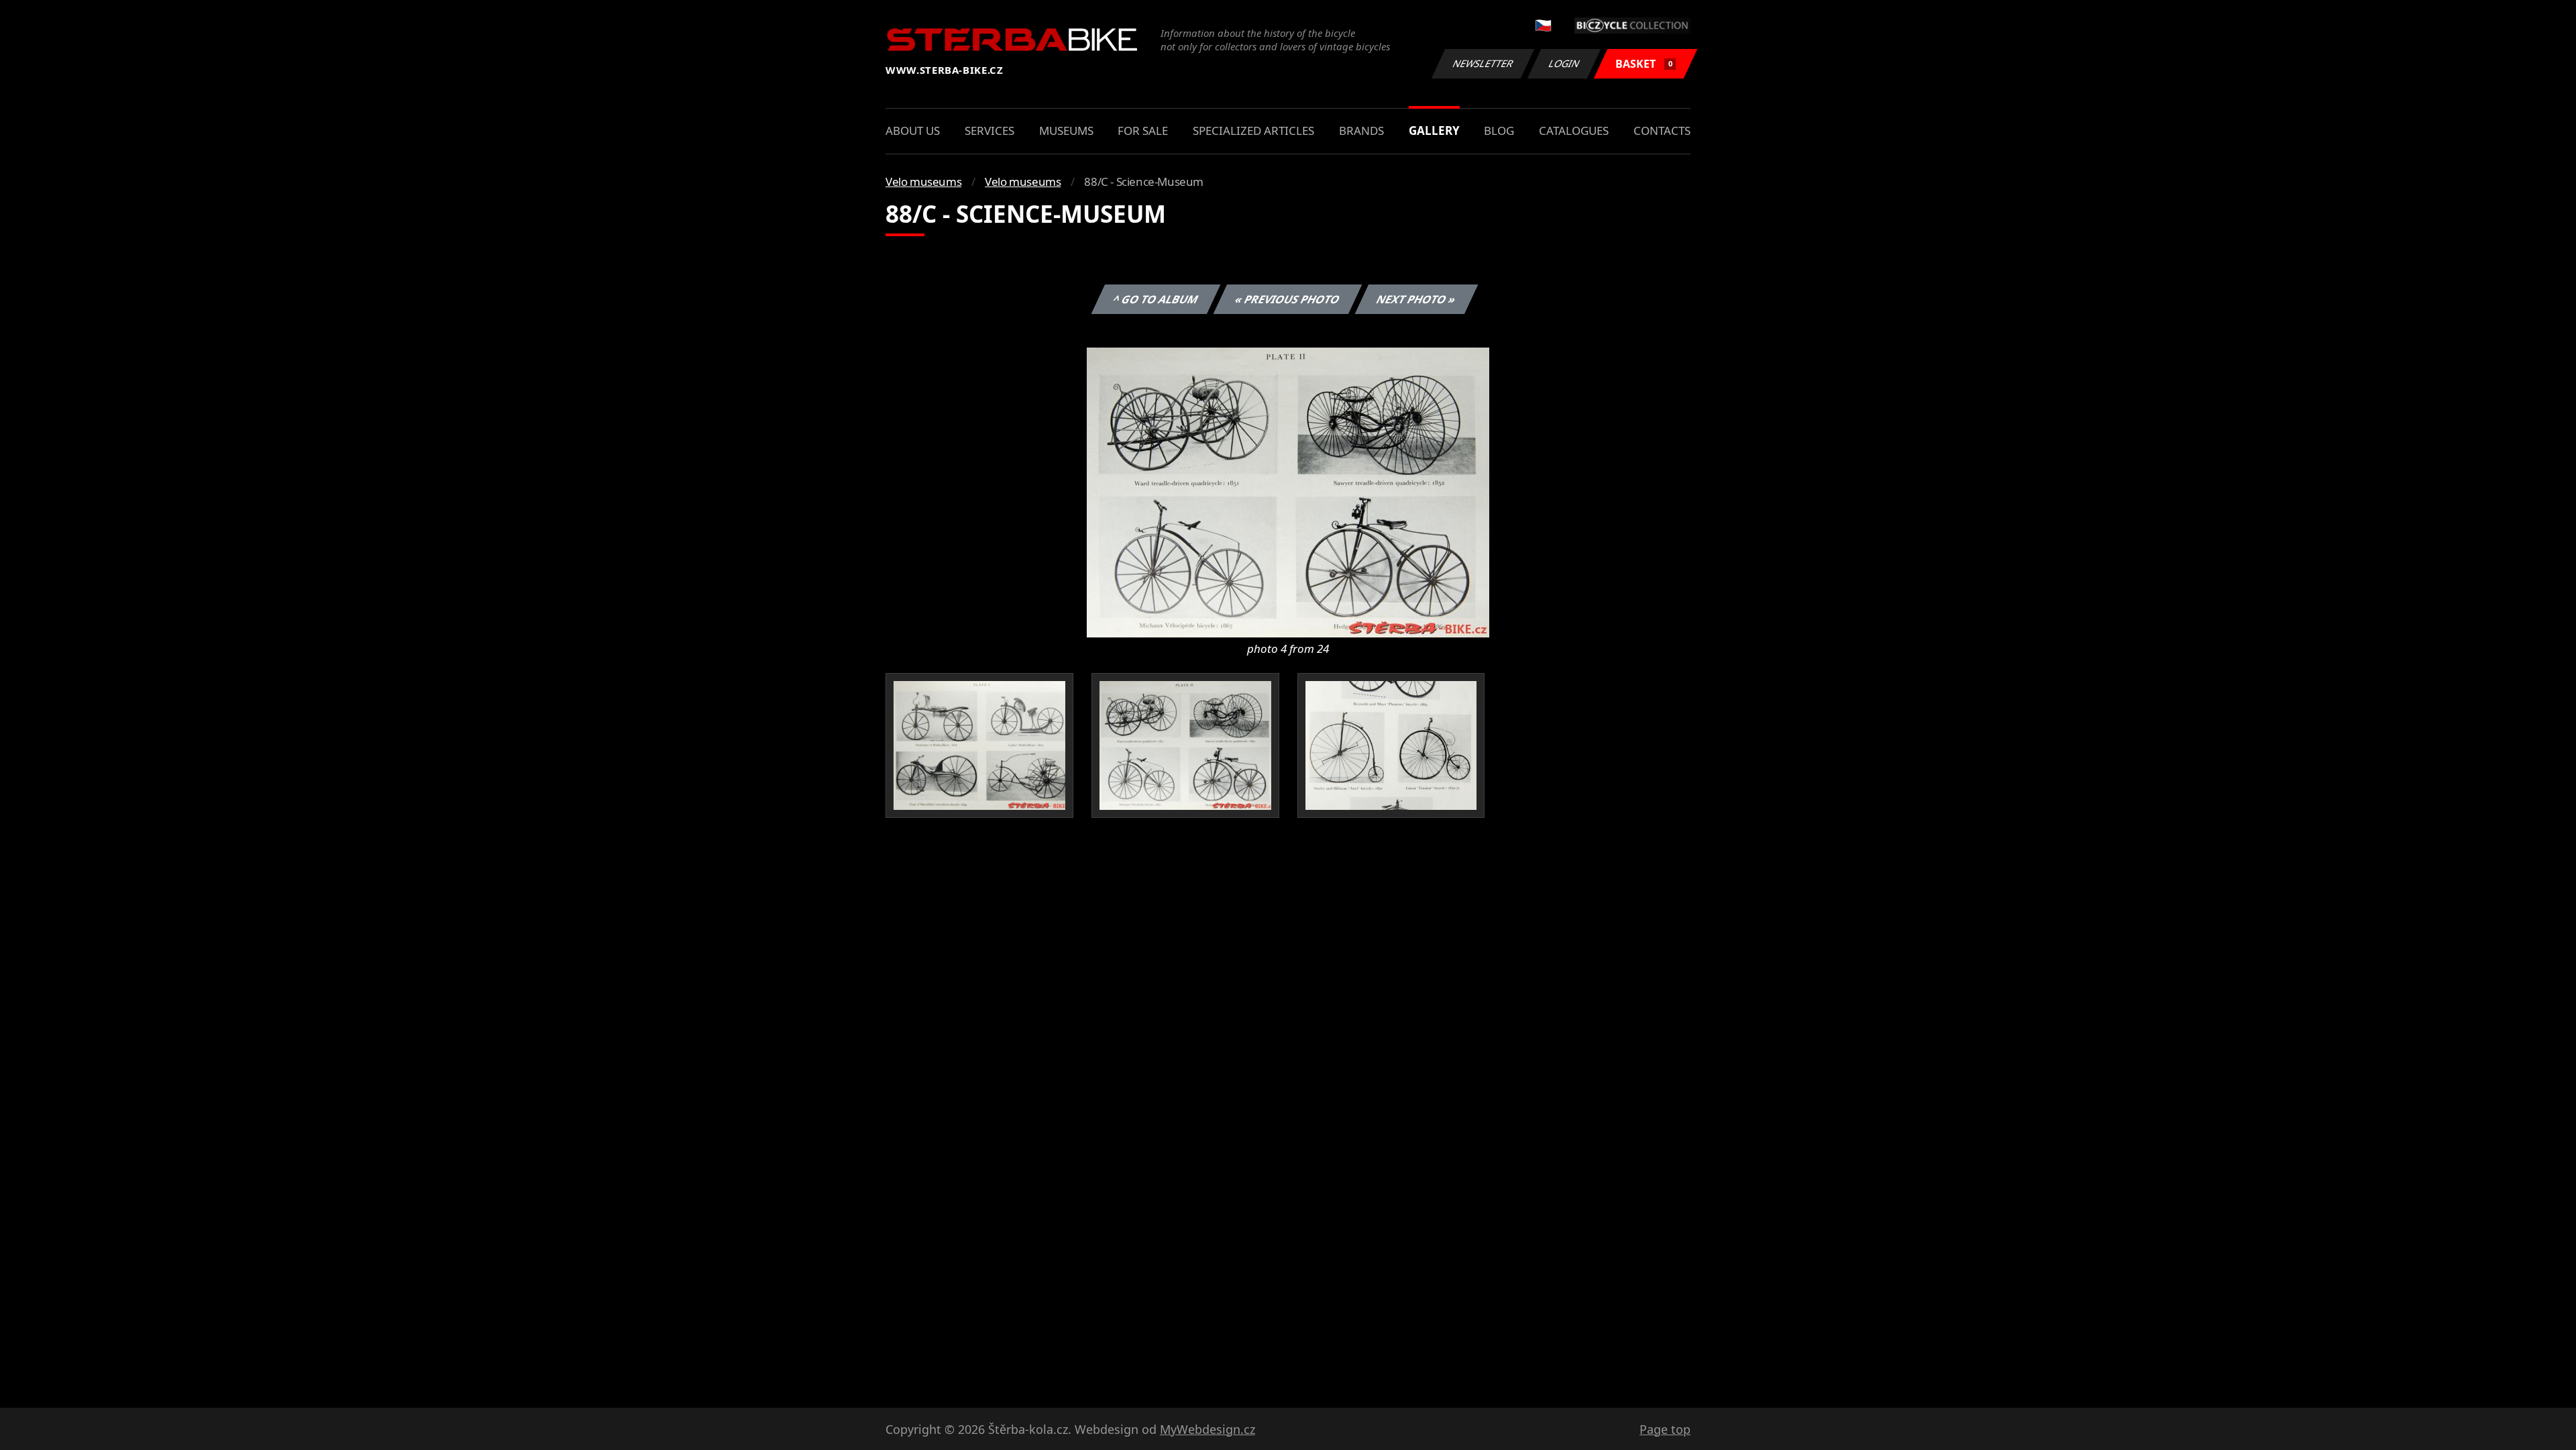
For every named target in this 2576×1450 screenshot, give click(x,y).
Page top (1665, 1429)
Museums (1066, 131)
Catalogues (1574, 131)
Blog (1499, 131)
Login (1564, 63)
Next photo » (1416, 299)
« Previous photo (1288, 299)
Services (989, 131)
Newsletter (1483, 63)
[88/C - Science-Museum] (1288, 491)
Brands (1361, 131)
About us (913, 131)
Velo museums (923, 182)
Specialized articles (1253, 131)
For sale (1143, 131)
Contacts (1662, 131)
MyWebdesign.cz (1207, 1429)
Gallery (1434, 131)
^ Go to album (1156, 299)
